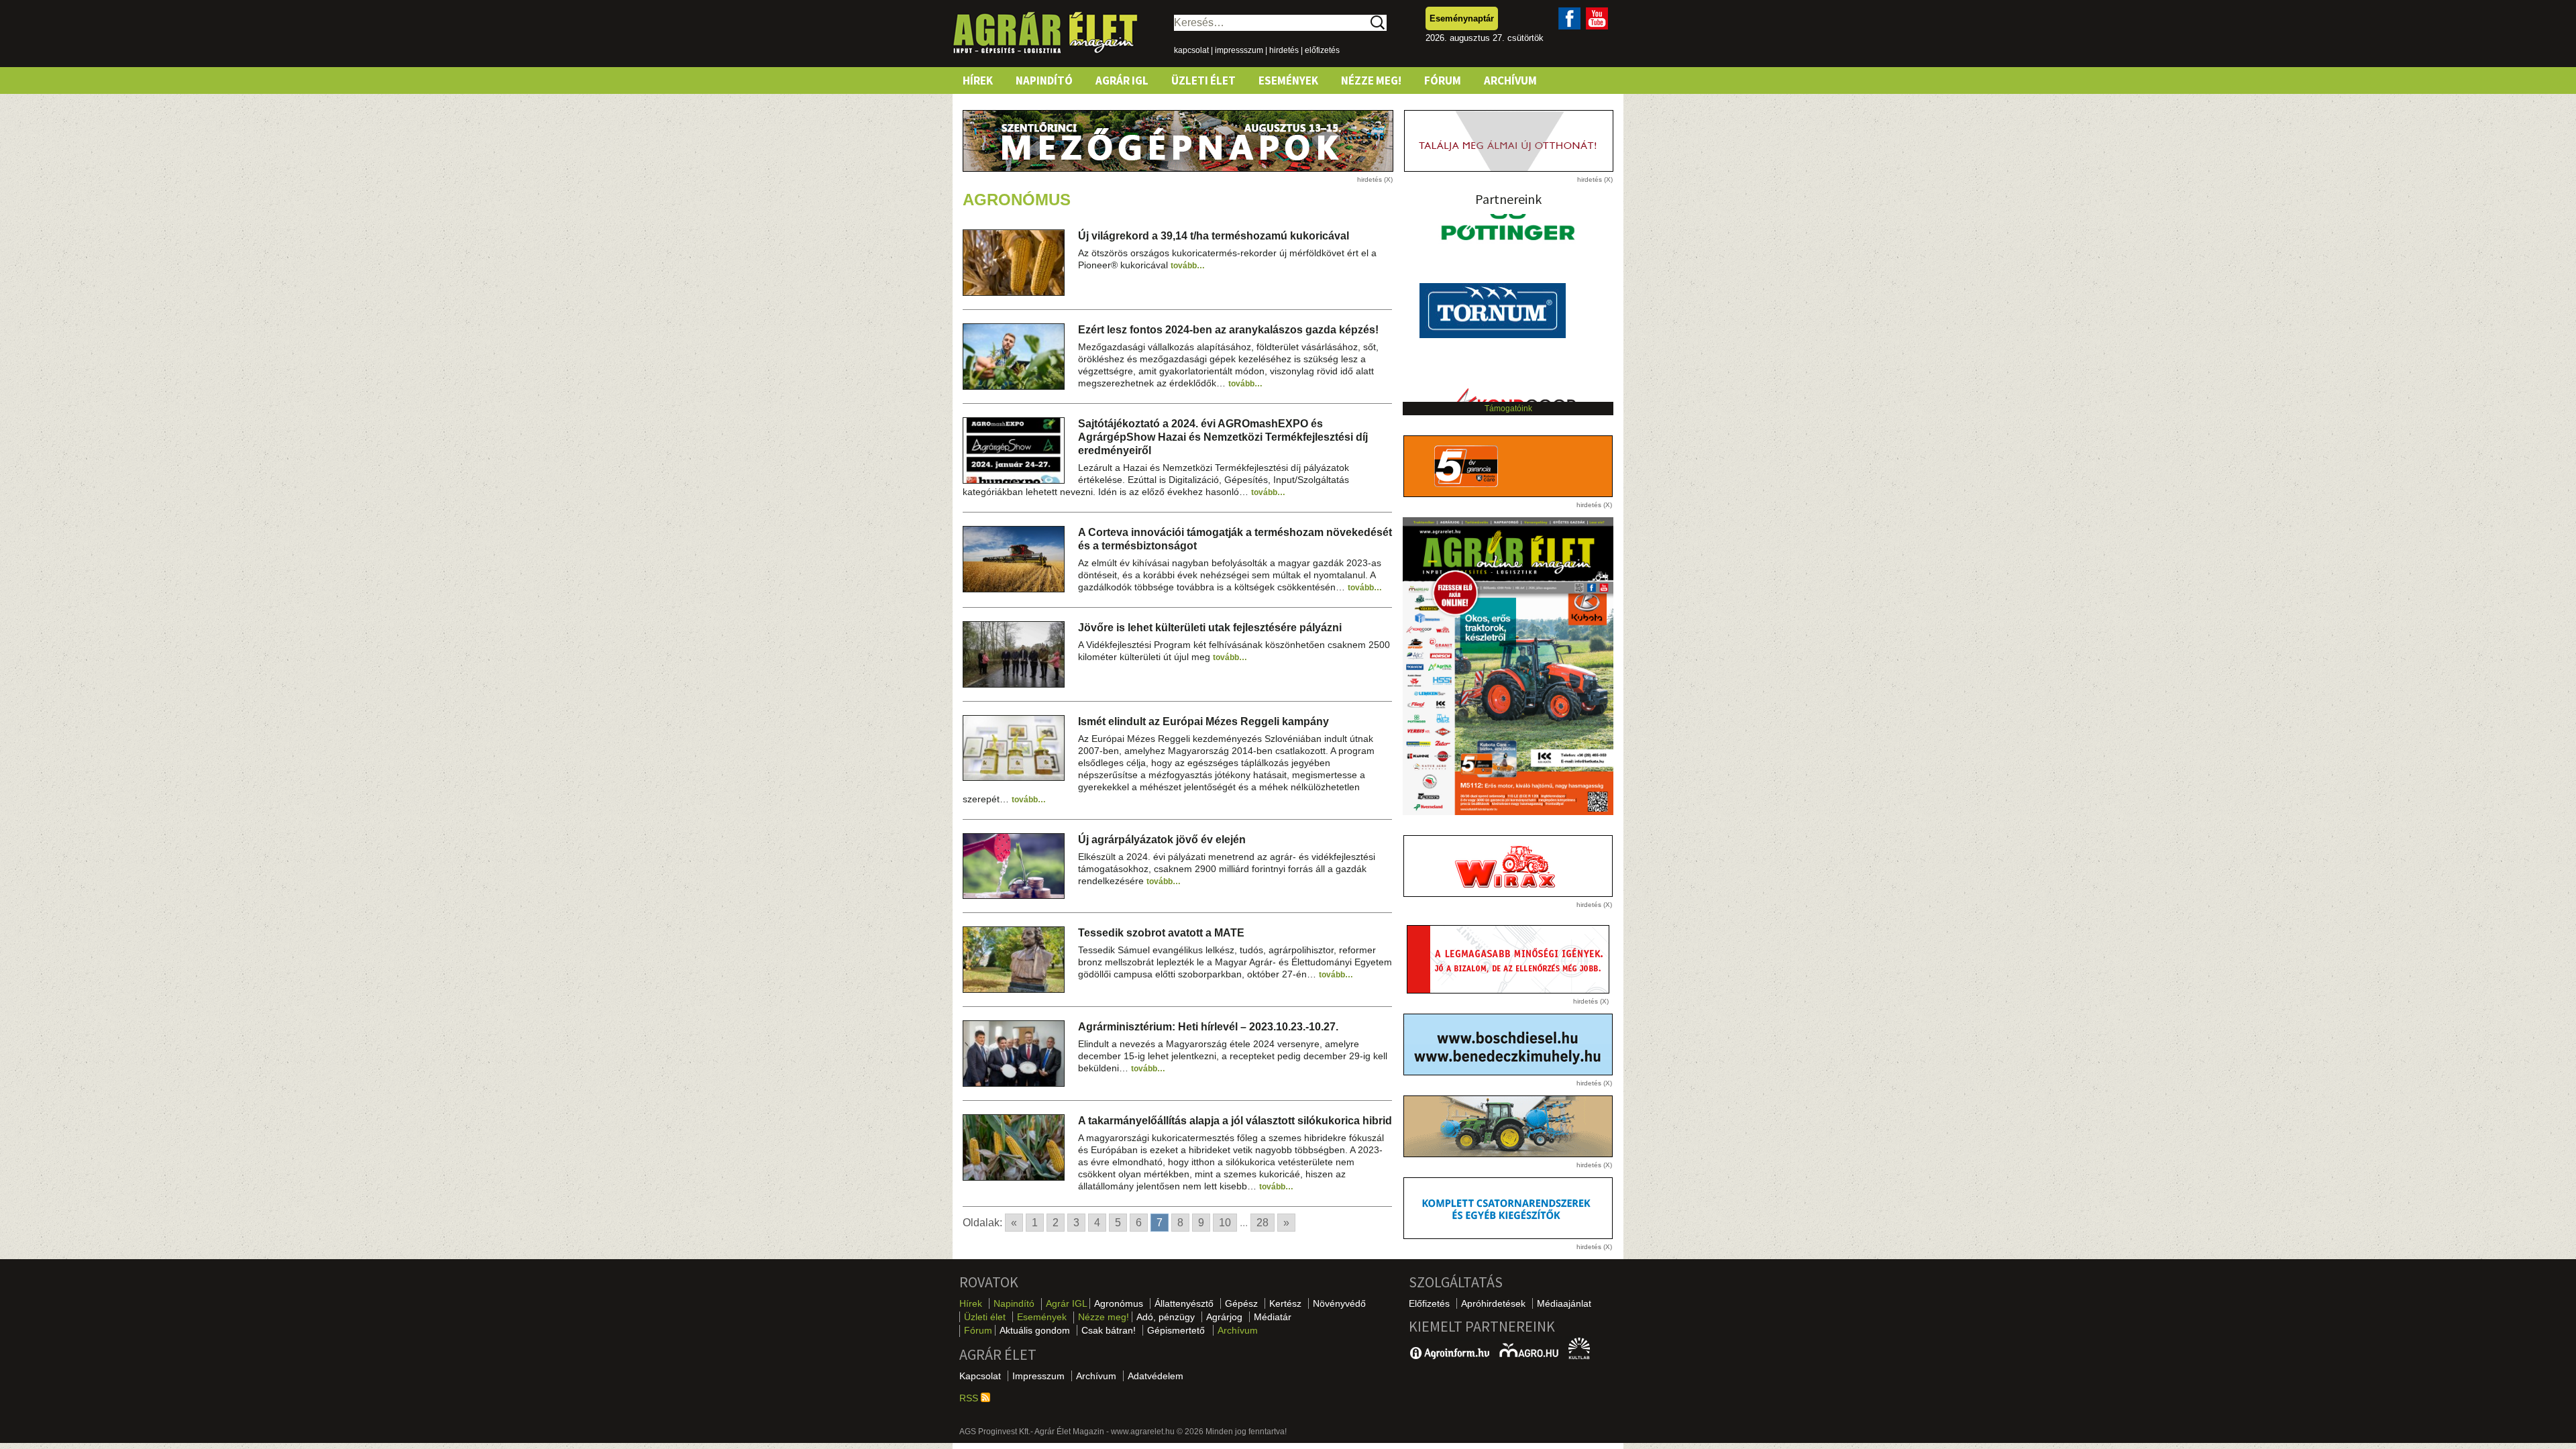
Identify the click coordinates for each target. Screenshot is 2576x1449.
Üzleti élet (1203, 80)
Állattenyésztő (1184, 1303)
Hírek (978, 80)
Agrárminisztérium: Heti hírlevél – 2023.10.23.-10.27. (1208, 1027)
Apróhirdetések (1493, 1303)
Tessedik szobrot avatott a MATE (1161, 933)
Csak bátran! (1109, 1330)
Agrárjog (1224, 1317)
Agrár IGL (1122, 80)
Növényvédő (1339, 1303)
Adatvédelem (1156, 1376)
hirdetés (1284, 50)
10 (1225, 1223)
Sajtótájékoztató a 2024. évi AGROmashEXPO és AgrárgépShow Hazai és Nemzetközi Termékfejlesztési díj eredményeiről (1223, 437)
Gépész (1241, 1303)
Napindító (1044, 80)
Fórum (1443, 80)
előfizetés (1322, 50)
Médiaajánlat (1564, 1303)
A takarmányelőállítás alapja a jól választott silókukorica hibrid (1235, 1121)
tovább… (1188, 266)
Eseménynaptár (1462, 18)
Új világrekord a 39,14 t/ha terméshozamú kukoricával (1214, 236)
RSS (970, 1398)
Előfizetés (1429, 1303)
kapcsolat (1191, 50)
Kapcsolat (980, 1376)
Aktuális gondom (1035, 1330)
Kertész (1285, 1303)
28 (1263, 1223)
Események (1288, 80)
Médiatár (1273, 1317)
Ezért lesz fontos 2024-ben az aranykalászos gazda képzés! (1228, 330)
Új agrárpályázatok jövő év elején (1162, 840)
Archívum (1510, 80)
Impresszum (1038, 1376)
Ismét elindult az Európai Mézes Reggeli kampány (1203, 721)
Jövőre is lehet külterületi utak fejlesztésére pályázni (1210, 628)
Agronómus (1119, 1303)
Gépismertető (1176, 1330)
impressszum (1239, 50)
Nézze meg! (1371, 80)
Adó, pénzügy (1166, 1317)
